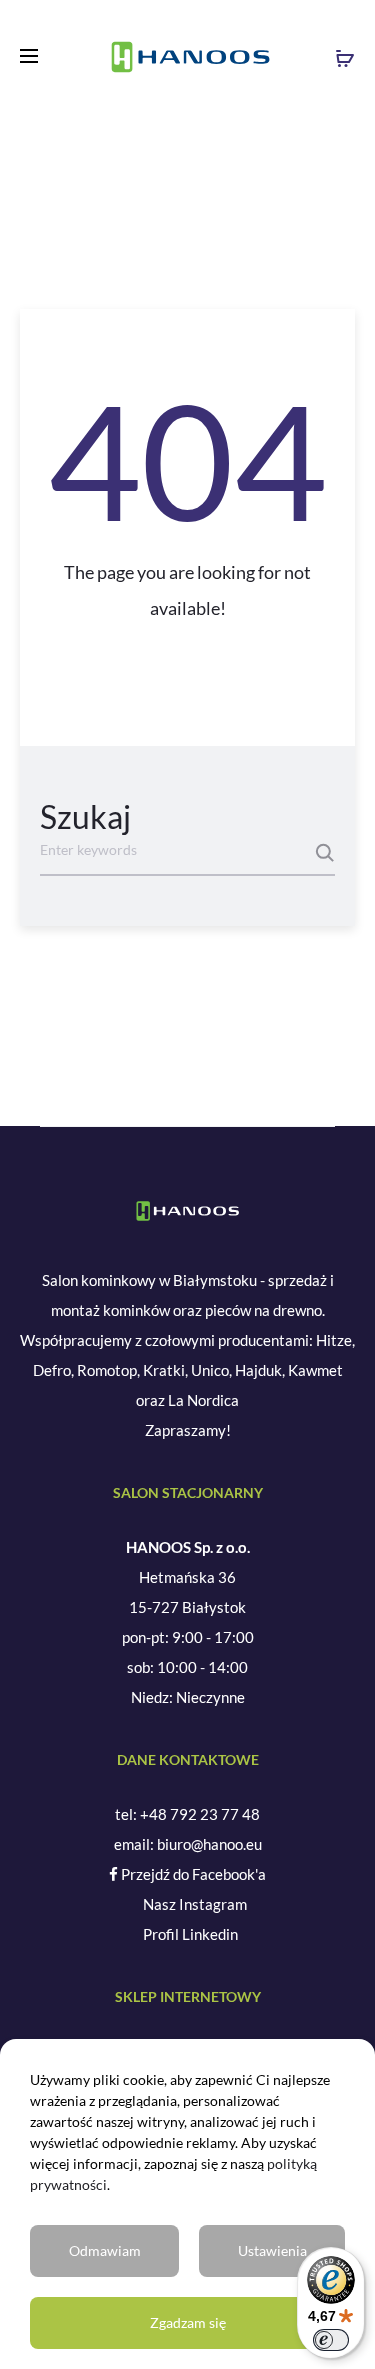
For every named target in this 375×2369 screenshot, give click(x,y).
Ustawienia (272, 2250)
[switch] (331, 2340)
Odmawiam (105, 2250)
